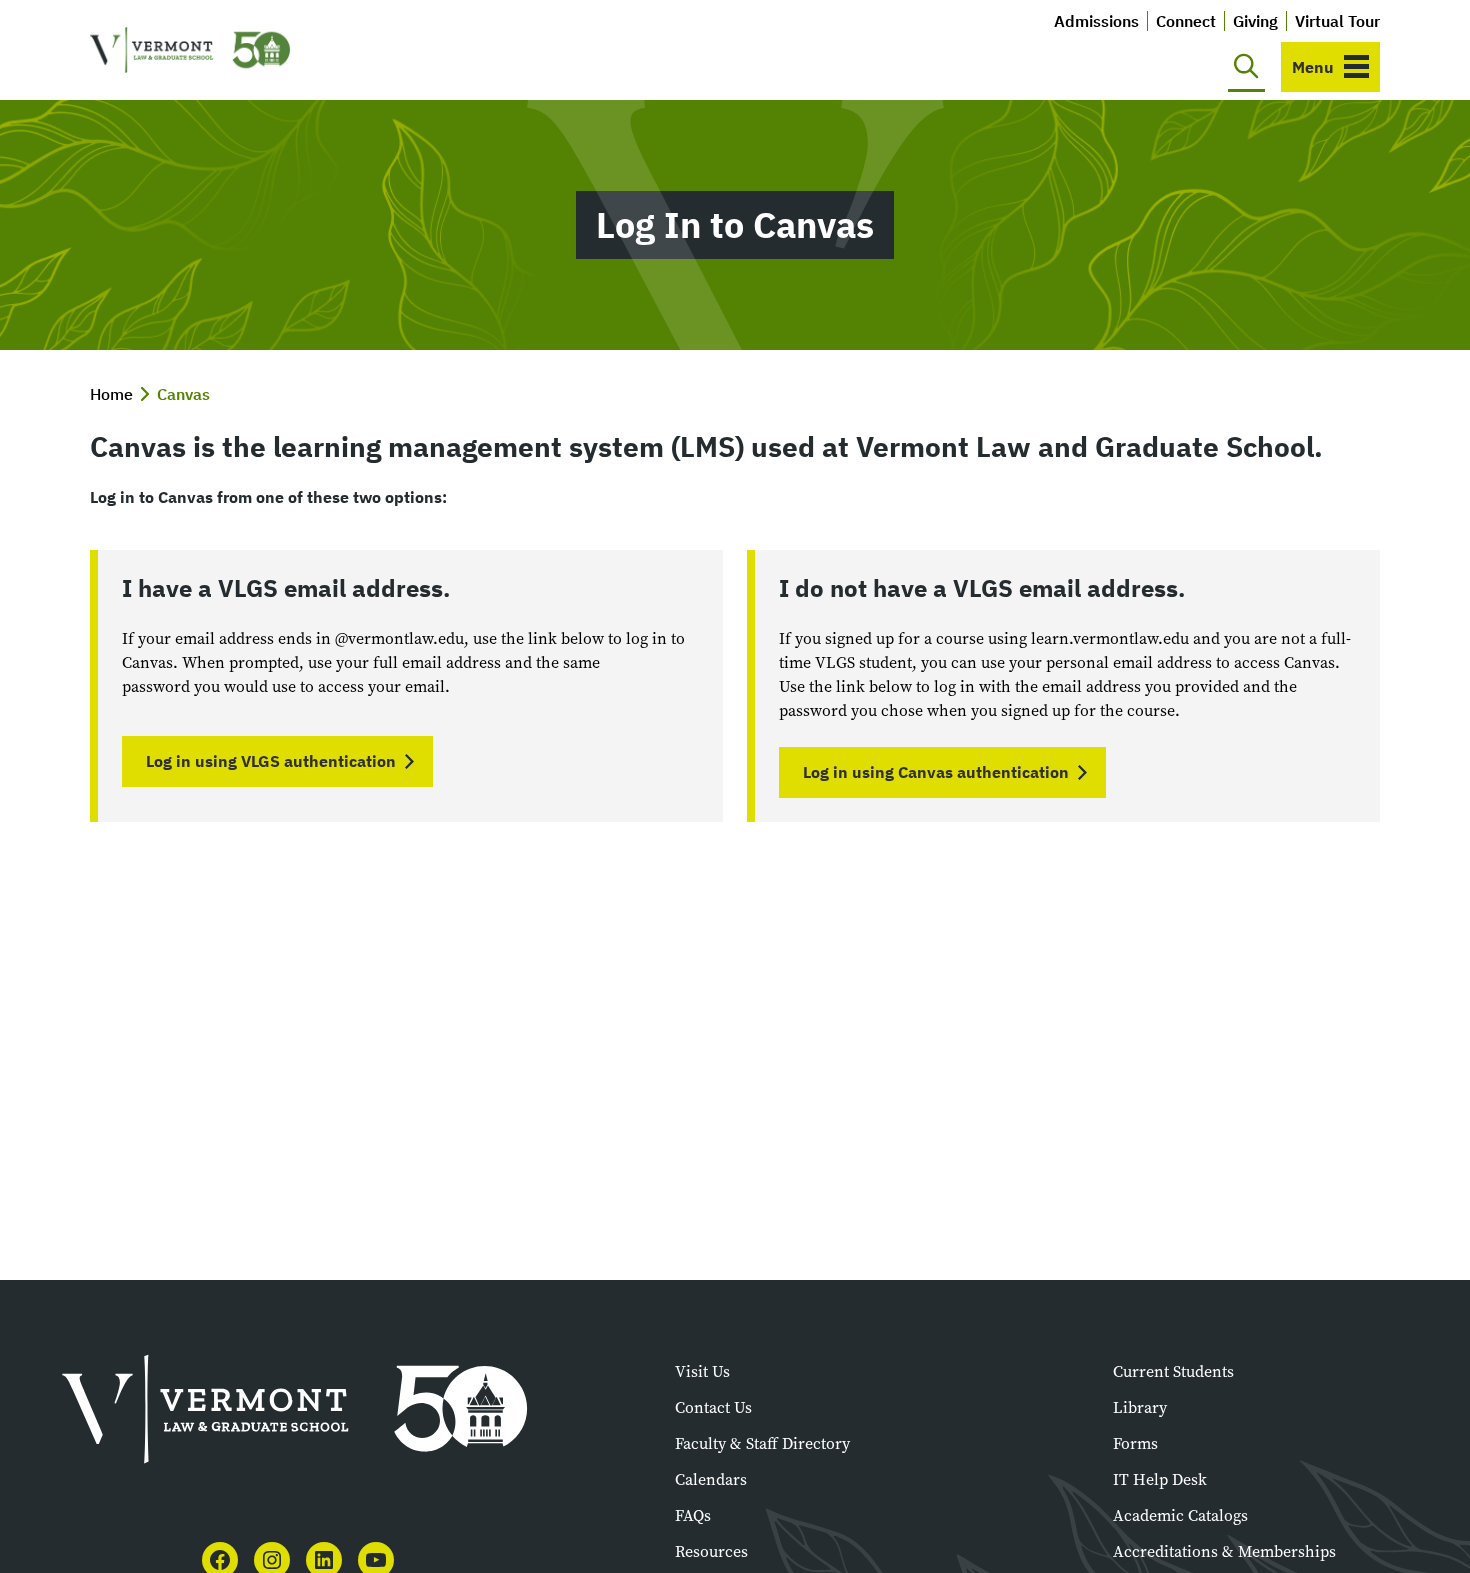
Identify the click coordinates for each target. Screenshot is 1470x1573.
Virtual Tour (1337, 21)
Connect (1186, 21)
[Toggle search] (1246, 67)
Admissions (1096, 21)
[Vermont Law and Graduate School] (190, 50)
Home (111, 394)
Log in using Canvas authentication (936, 772)
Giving (1255, 21)
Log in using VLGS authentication (271, 761)
